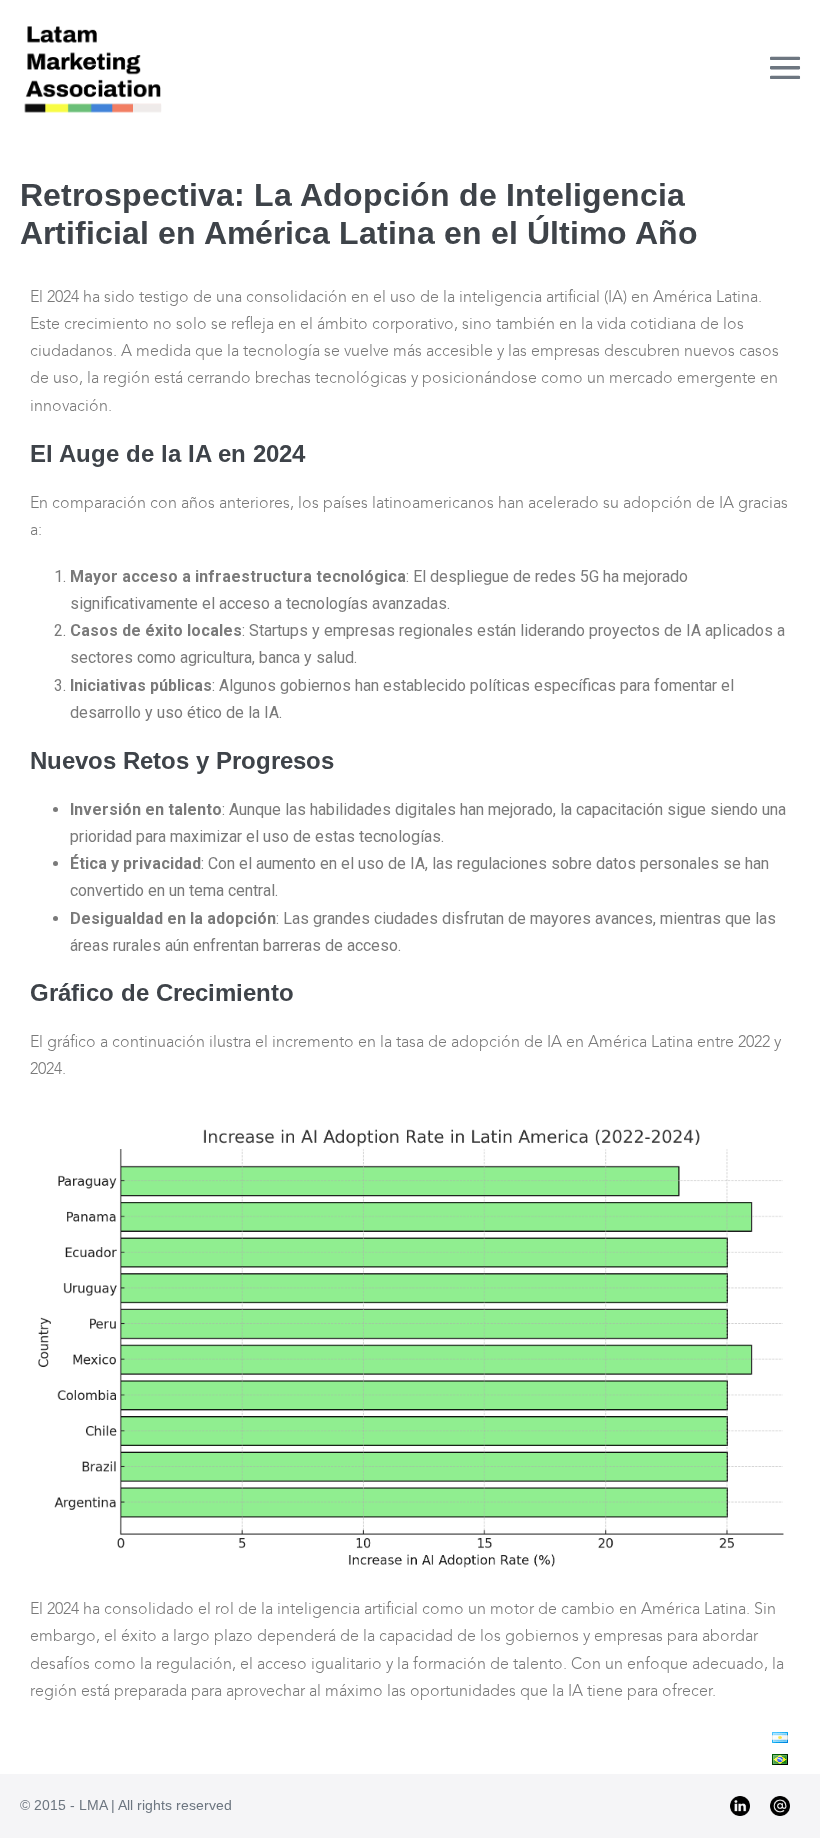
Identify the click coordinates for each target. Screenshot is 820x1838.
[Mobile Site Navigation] (785, 68)
